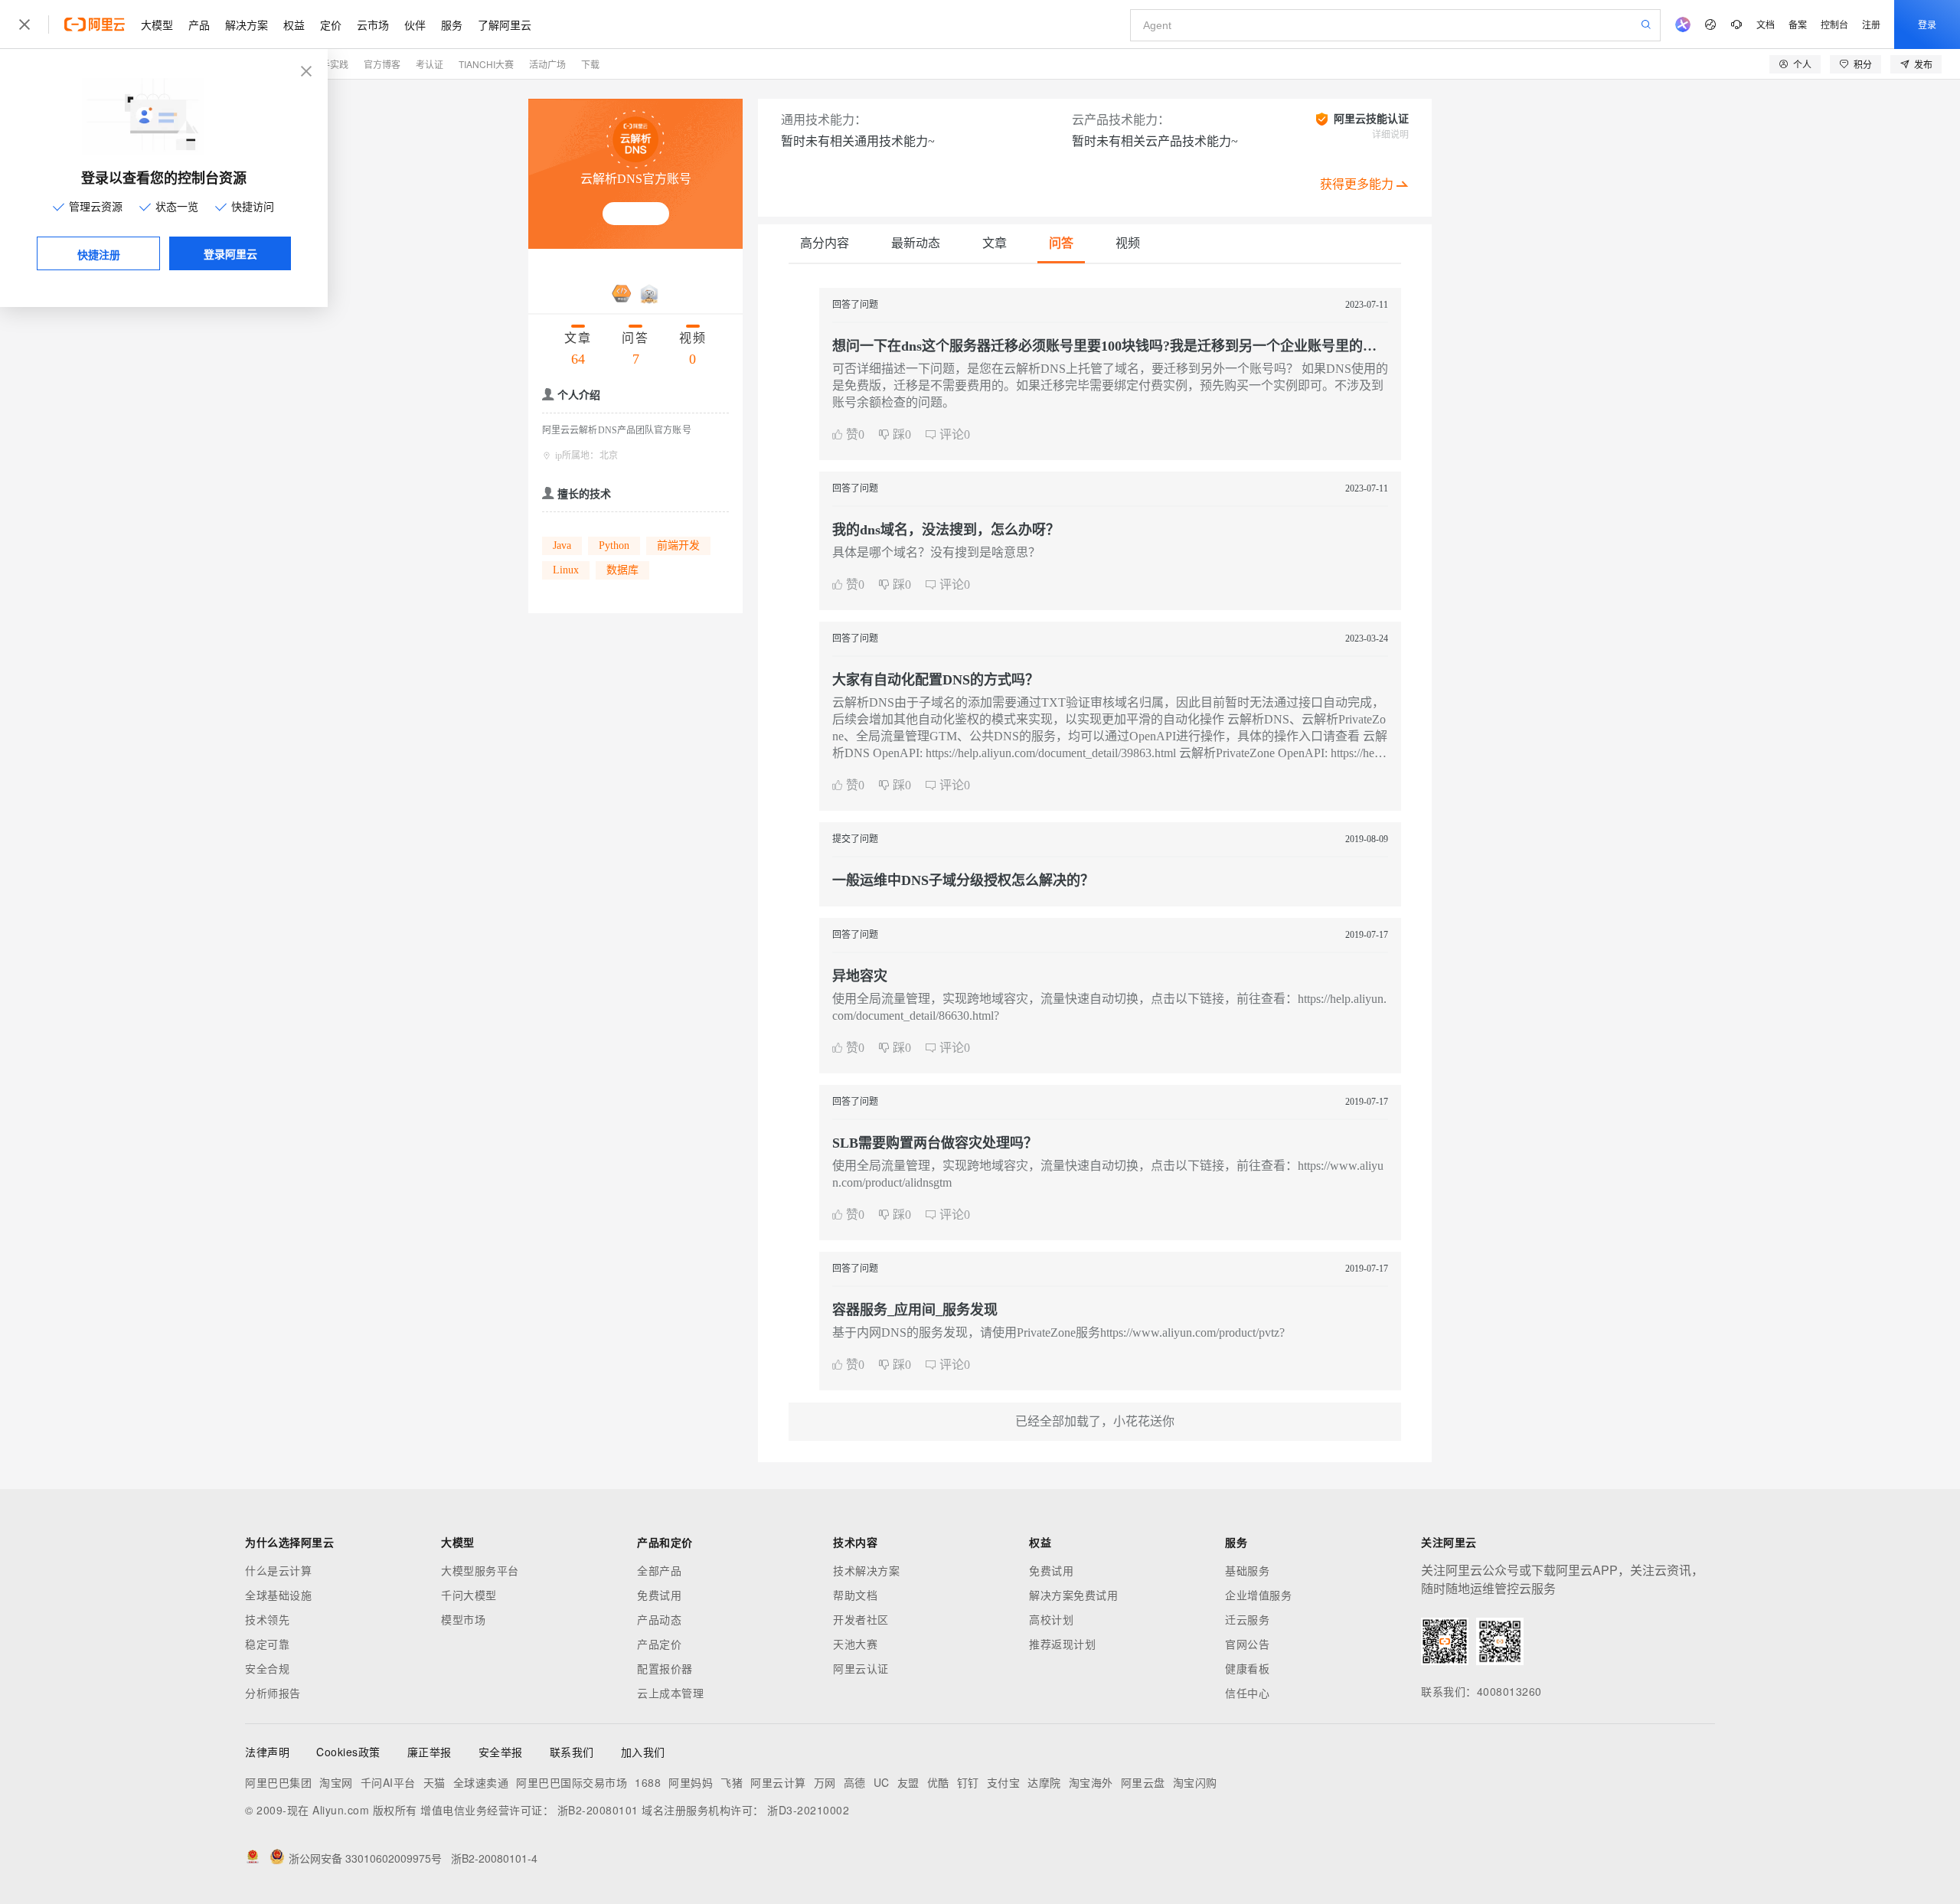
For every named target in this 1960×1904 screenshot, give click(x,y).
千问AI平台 (388, 1782)
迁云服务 (1247, 1619)
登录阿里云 (230, 253)
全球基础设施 (278, 1595)
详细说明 (1390, 135)
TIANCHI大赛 (486, 64)
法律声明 (267, 1752)
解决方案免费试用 (1073, 1595)
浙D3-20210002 (808, 1810)
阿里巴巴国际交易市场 (572, 1782)
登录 (1927, 24)
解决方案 (247, 24)
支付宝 (1004, 1782)
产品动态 (659, 1619)
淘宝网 (336, 1782)
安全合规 (267, 1668)
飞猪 (732, 1782)
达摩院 (1044, 1782)
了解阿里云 (505, 24)
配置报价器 (665, 1668)
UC (882, 1782)
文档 (1766, 24)
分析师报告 (273, 1693)
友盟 (908, 1782)
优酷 (938, 1782)
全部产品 (659, 1570)
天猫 (434, 1782)
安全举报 (501, 1752)
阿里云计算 (778, 1782)
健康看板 (1247, 1668)
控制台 (1834, 24)
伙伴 (415, 24)
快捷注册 (99, 254)
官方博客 (382, 64)
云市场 (373, 24)
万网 (825, 1782)
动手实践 (330, 64)
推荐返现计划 (1062, 1644)
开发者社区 (861, 1619)
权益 (294, 24)
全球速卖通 (481, 1782)
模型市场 (463, 1619)
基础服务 (1247, 1570)
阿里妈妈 (691, 1782)
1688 (648, 1782)
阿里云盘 (1143, 1782)
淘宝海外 (1091, 1782)
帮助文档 (855, 1595)
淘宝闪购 (1195, 1782)
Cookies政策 (348, 1752)
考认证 (430, 64)
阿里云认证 (861, 1668)
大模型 (157, 24)
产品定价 (659, 1644)
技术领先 (267, 1619)
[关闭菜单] (24, 24)
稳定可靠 (267, 1644)
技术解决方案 (866, 1570)
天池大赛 (855, 1644)
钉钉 (968, 1782)
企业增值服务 (1258, 1595)
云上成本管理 (670, 1693)
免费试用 (659, 1595)
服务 (452, 24)
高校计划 (1051, 1619)
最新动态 (916, 243)
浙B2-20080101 (598, 1810)
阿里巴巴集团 (278, 1782)
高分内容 (825, 243)
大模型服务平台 (480, 1570)
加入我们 (643, 1752)
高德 (855, 1782)
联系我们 (572, 1752)
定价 (331, 24)
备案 (1798, 24)
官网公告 (1247, 1644)
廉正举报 (430, 1752)
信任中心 (1247, 1693)
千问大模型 (469, 1595)
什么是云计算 (278, 1570)
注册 (1871, 24)
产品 (199, 24)
